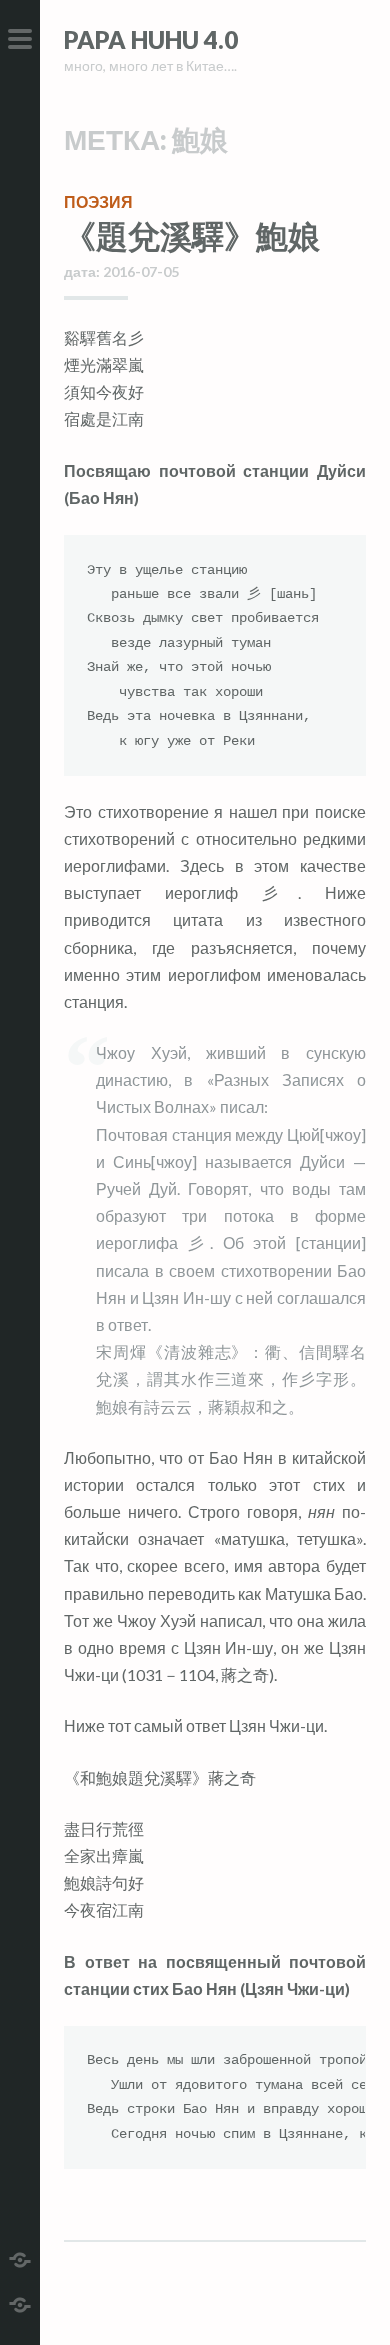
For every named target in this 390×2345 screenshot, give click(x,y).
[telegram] (20, 2257)
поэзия (98, 201)
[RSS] (20, 2302)
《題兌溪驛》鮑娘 (192, 235)
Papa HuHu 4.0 (151, 39)
